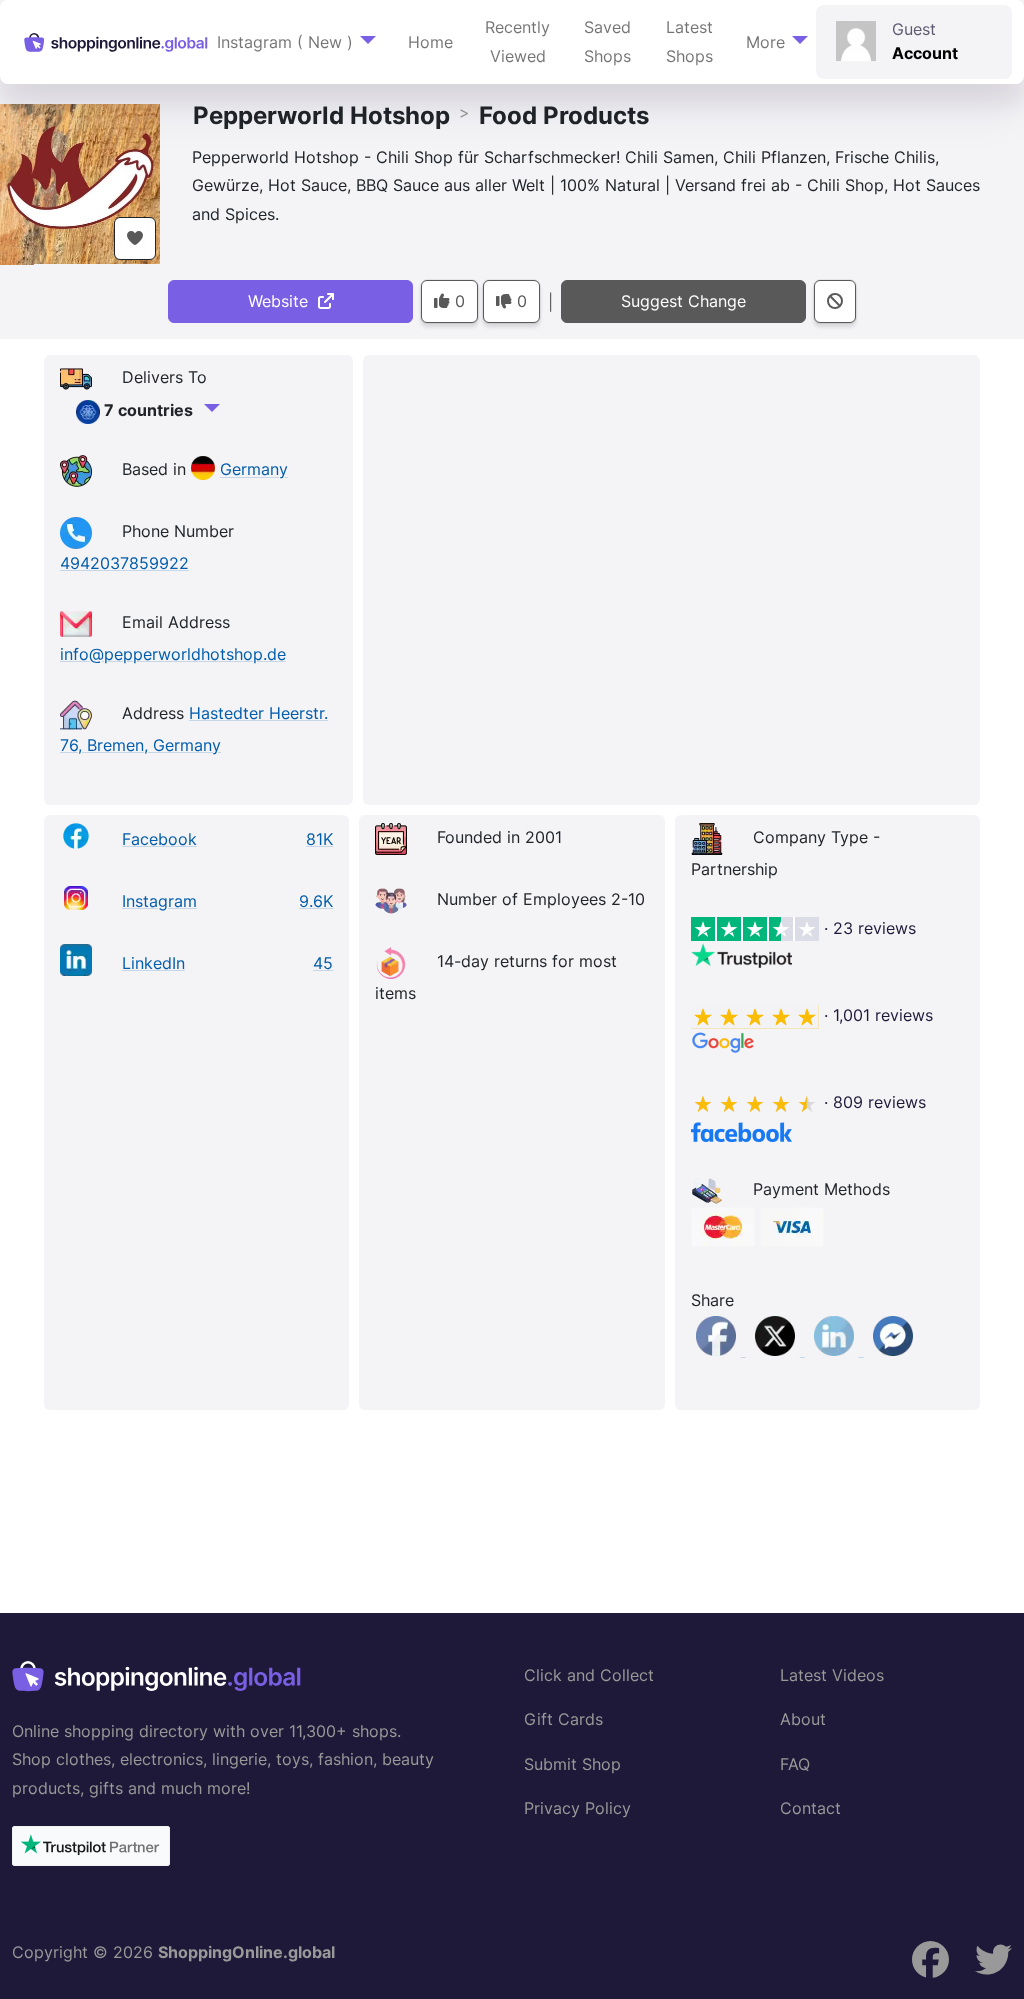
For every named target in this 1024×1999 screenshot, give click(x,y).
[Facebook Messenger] (893, 1350)
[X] (777, 1350)
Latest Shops (689, 41)
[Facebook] (718, 1350)
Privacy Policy (577, 1808)
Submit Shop (572, 1764)
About (803, 1719)
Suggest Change (683, 301)
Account (925, 53)
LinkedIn (153, 963)
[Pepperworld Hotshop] (80, 183)
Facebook (159, 839)
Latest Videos (832, 1675)
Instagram (159, 901)
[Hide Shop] (835, 301)
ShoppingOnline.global (246, 1952)
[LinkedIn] (836, 1350)
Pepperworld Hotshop (321, 115)
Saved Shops (607, 41)
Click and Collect (589, 1675)
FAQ (795, 1764)
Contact (810, 1808)
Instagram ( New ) (285, 42)
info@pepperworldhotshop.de (173, 654)
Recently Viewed (517, 41)
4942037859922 (124, 563)
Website (283, 301)
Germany (254, 470)
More (765, 42)
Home (430, 42)
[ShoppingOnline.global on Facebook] (993, 1959)
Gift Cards (563, 1719)
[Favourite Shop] (135, 238)
